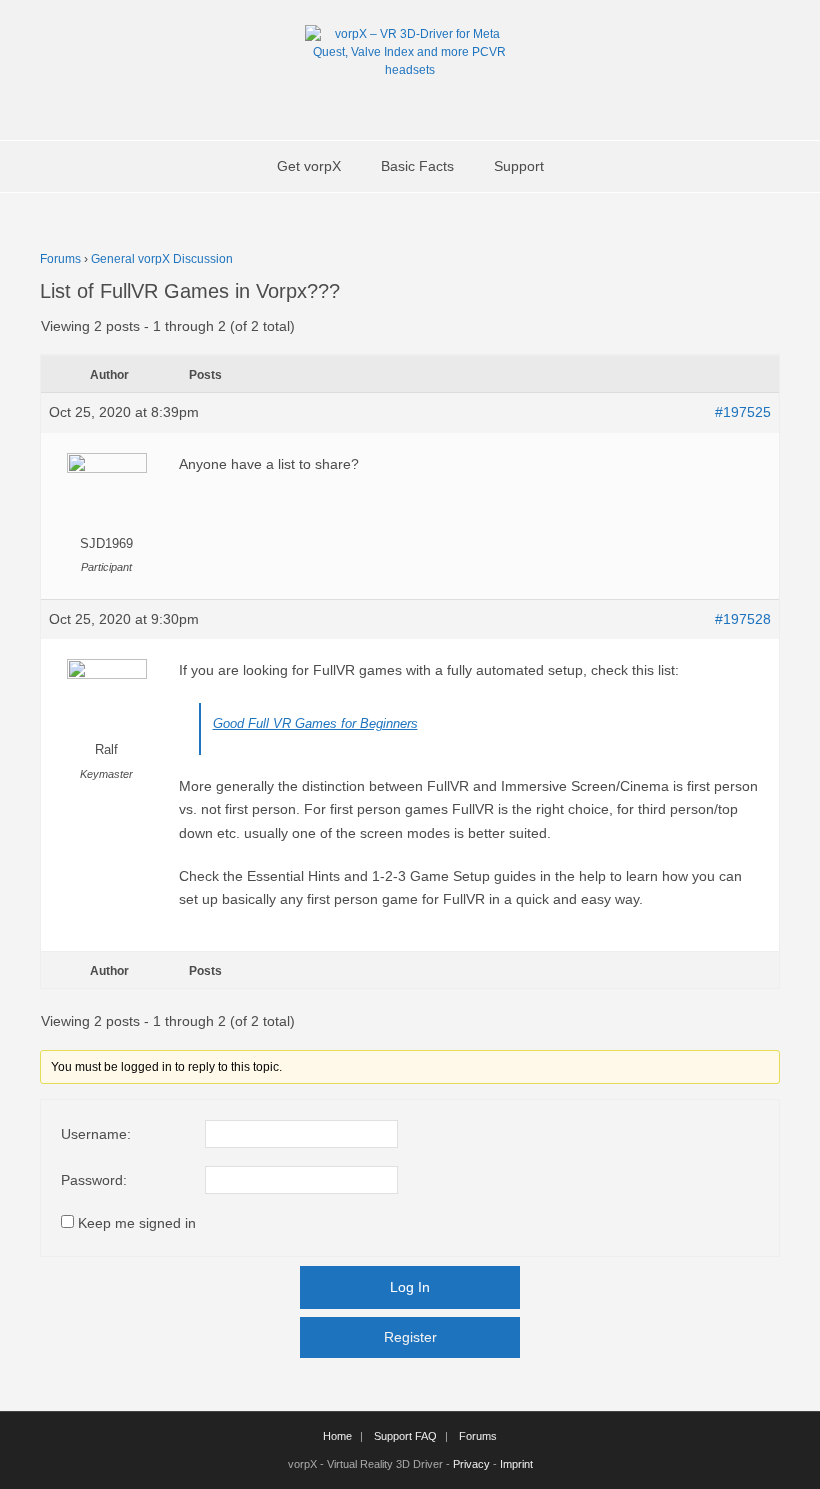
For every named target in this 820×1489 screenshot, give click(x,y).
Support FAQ (405, 1436)
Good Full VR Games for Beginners (315, 723)
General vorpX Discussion (162, 259)
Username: (96, 1134)
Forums (60, 259)
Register (410, 1337)
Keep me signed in (137, 1223)
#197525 (743, 412)
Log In (410, 1287)
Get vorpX (309, 166)
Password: (94, 1180)
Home (337, 1436)
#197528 (743, 619)
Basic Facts (417, 166)
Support (519, 166)
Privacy (471, 1464)
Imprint (516, 1464)
